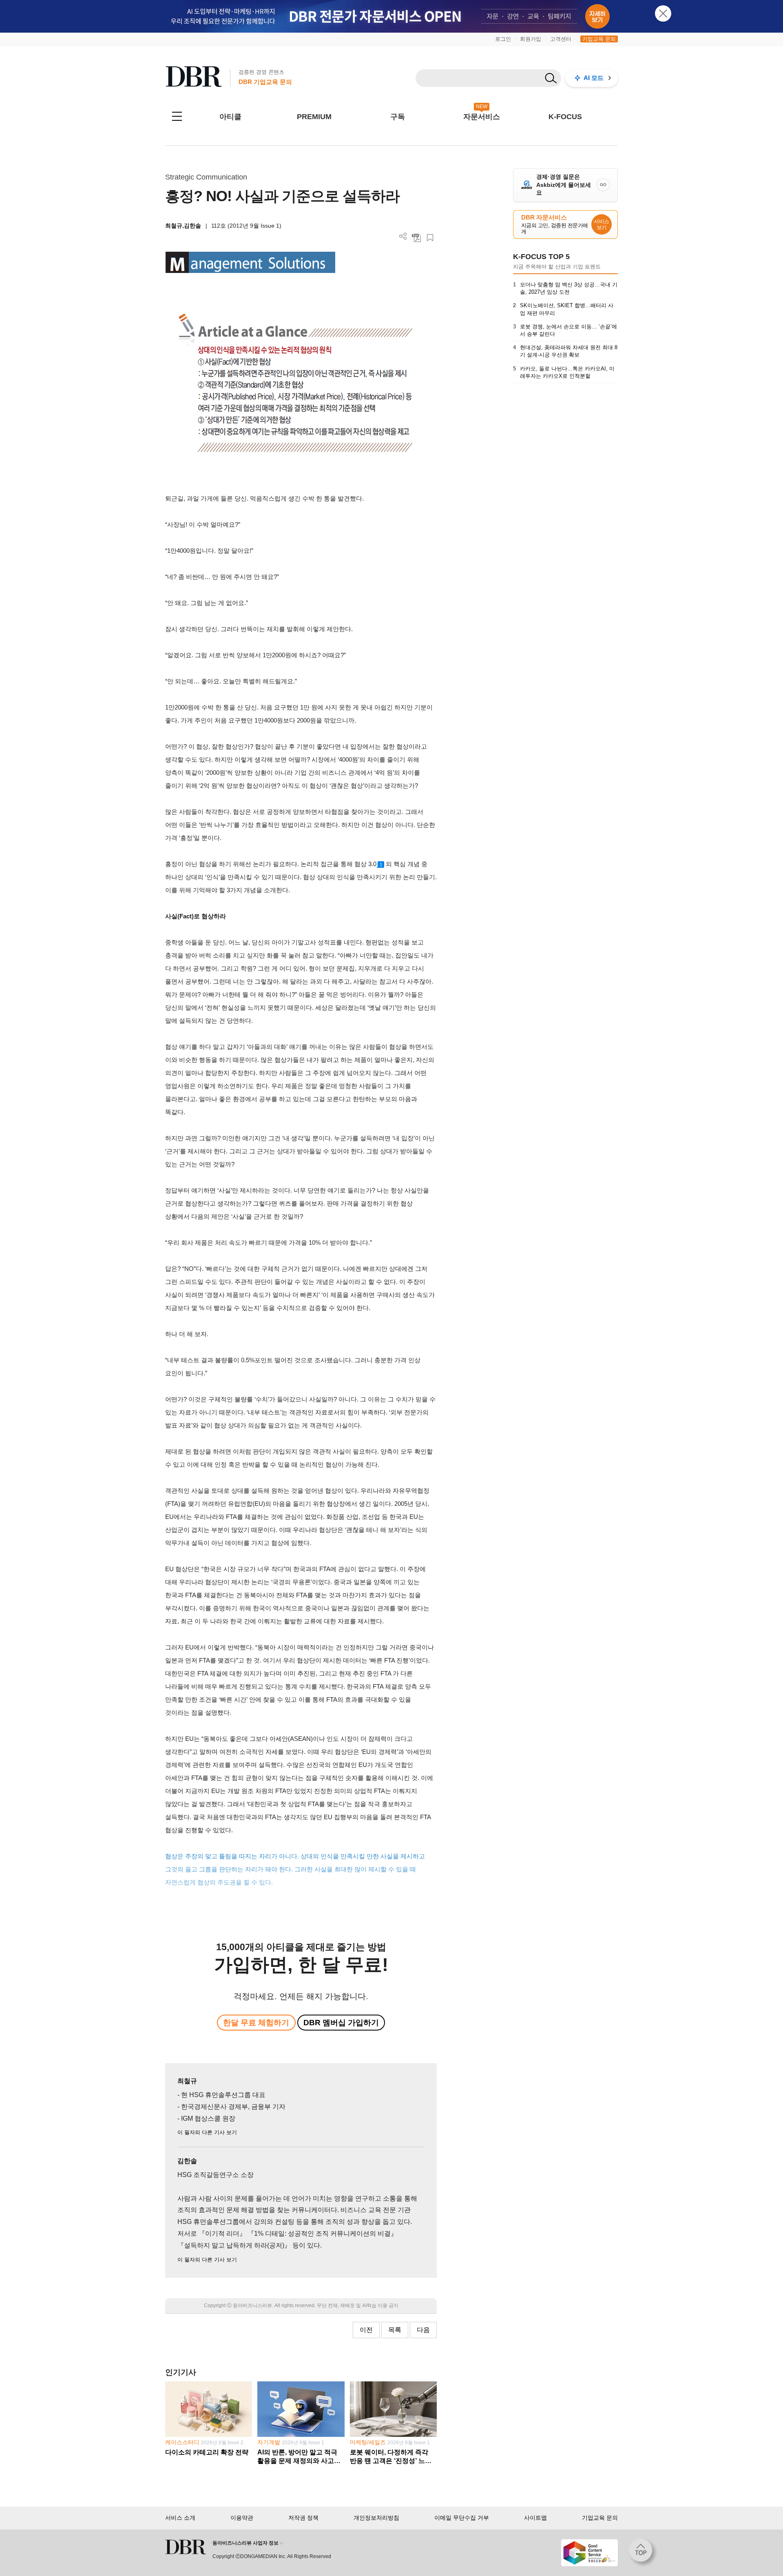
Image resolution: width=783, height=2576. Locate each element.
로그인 (503, 39)
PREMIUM (314, 117)
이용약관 (242, 2518)
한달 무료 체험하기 (256, 2023)
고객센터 (561, 39)
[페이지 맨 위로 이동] (643, 2553)
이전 (366, 2330)
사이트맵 (535, 2518)
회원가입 (531, 39)
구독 (398, 117)
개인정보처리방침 (376, 2518)
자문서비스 (482, 117)
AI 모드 (594, 78)
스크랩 (430, 238)
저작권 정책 (303, 2518)
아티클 (230, 117)
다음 (423, 2330)
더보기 (403, 236)
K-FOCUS (565, 117)
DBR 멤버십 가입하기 (341, 2023)
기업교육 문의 (599, 39)
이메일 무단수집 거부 (462, 2518)
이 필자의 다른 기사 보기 (207, 2132)
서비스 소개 (180, 2518)
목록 (395, 2330)
